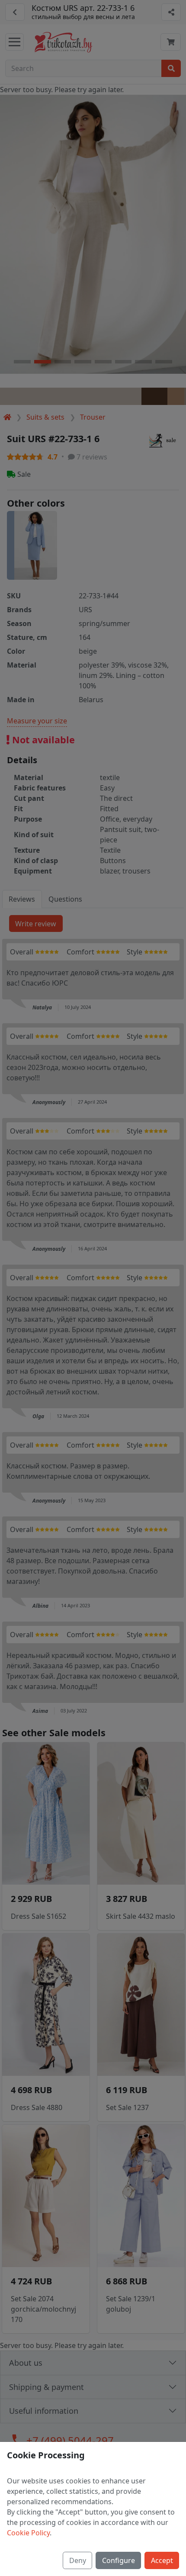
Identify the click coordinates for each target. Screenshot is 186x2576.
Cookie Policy (28, 2533)
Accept (162, 2560)
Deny (78, 2560)
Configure (119, 2560)
